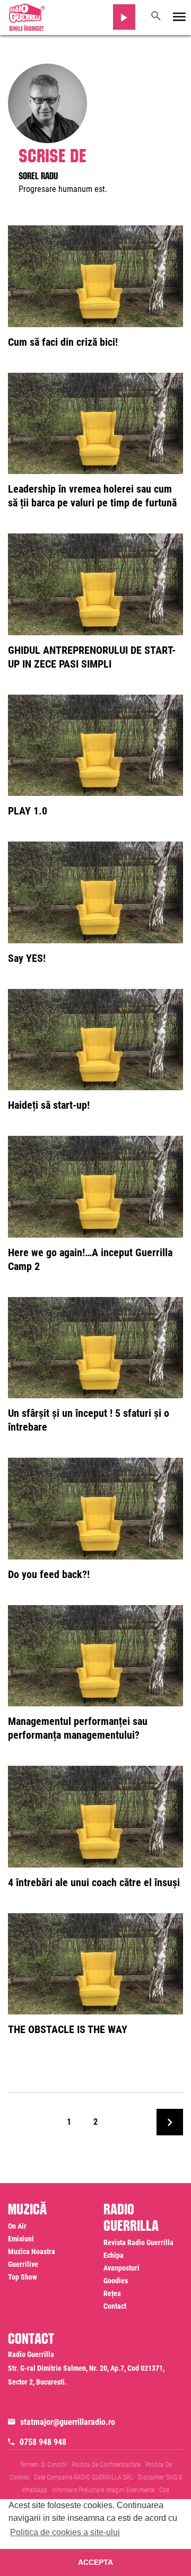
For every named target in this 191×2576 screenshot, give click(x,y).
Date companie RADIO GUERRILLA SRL (84, 2477)
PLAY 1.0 (28, 811)
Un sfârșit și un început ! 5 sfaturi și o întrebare (89, 1420)
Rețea (112, 2293)
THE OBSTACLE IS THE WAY (68, 2029)
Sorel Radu (38, 174)
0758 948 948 (43, 2442)
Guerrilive (23, 2264)
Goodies (116, 2281)
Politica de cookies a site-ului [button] (65, 2532)
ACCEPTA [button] (95, 2562)
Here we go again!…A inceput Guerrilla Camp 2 (90, 1259)
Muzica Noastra (32, 2251)
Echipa (114, 2255)
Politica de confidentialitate (106, 2465)
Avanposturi (121, 2268)
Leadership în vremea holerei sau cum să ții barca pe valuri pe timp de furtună (92, 496)
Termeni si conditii (43, 2465)
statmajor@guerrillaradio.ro (68, 2422)
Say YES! (27, 958)
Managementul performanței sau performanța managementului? (78, 1728)
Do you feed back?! (49, 1574)
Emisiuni (21, 2239)
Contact (115, 2306)
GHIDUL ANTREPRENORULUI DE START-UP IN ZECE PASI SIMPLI (92, 657)
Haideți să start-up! (49, 1105)
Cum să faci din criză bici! (63, 342)
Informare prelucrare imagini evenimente (103, 2490)
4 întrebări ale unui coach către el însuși (94, 1882)
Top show (23, 2277)
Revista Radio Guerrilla (138, 2242)
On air (17, 2226)
